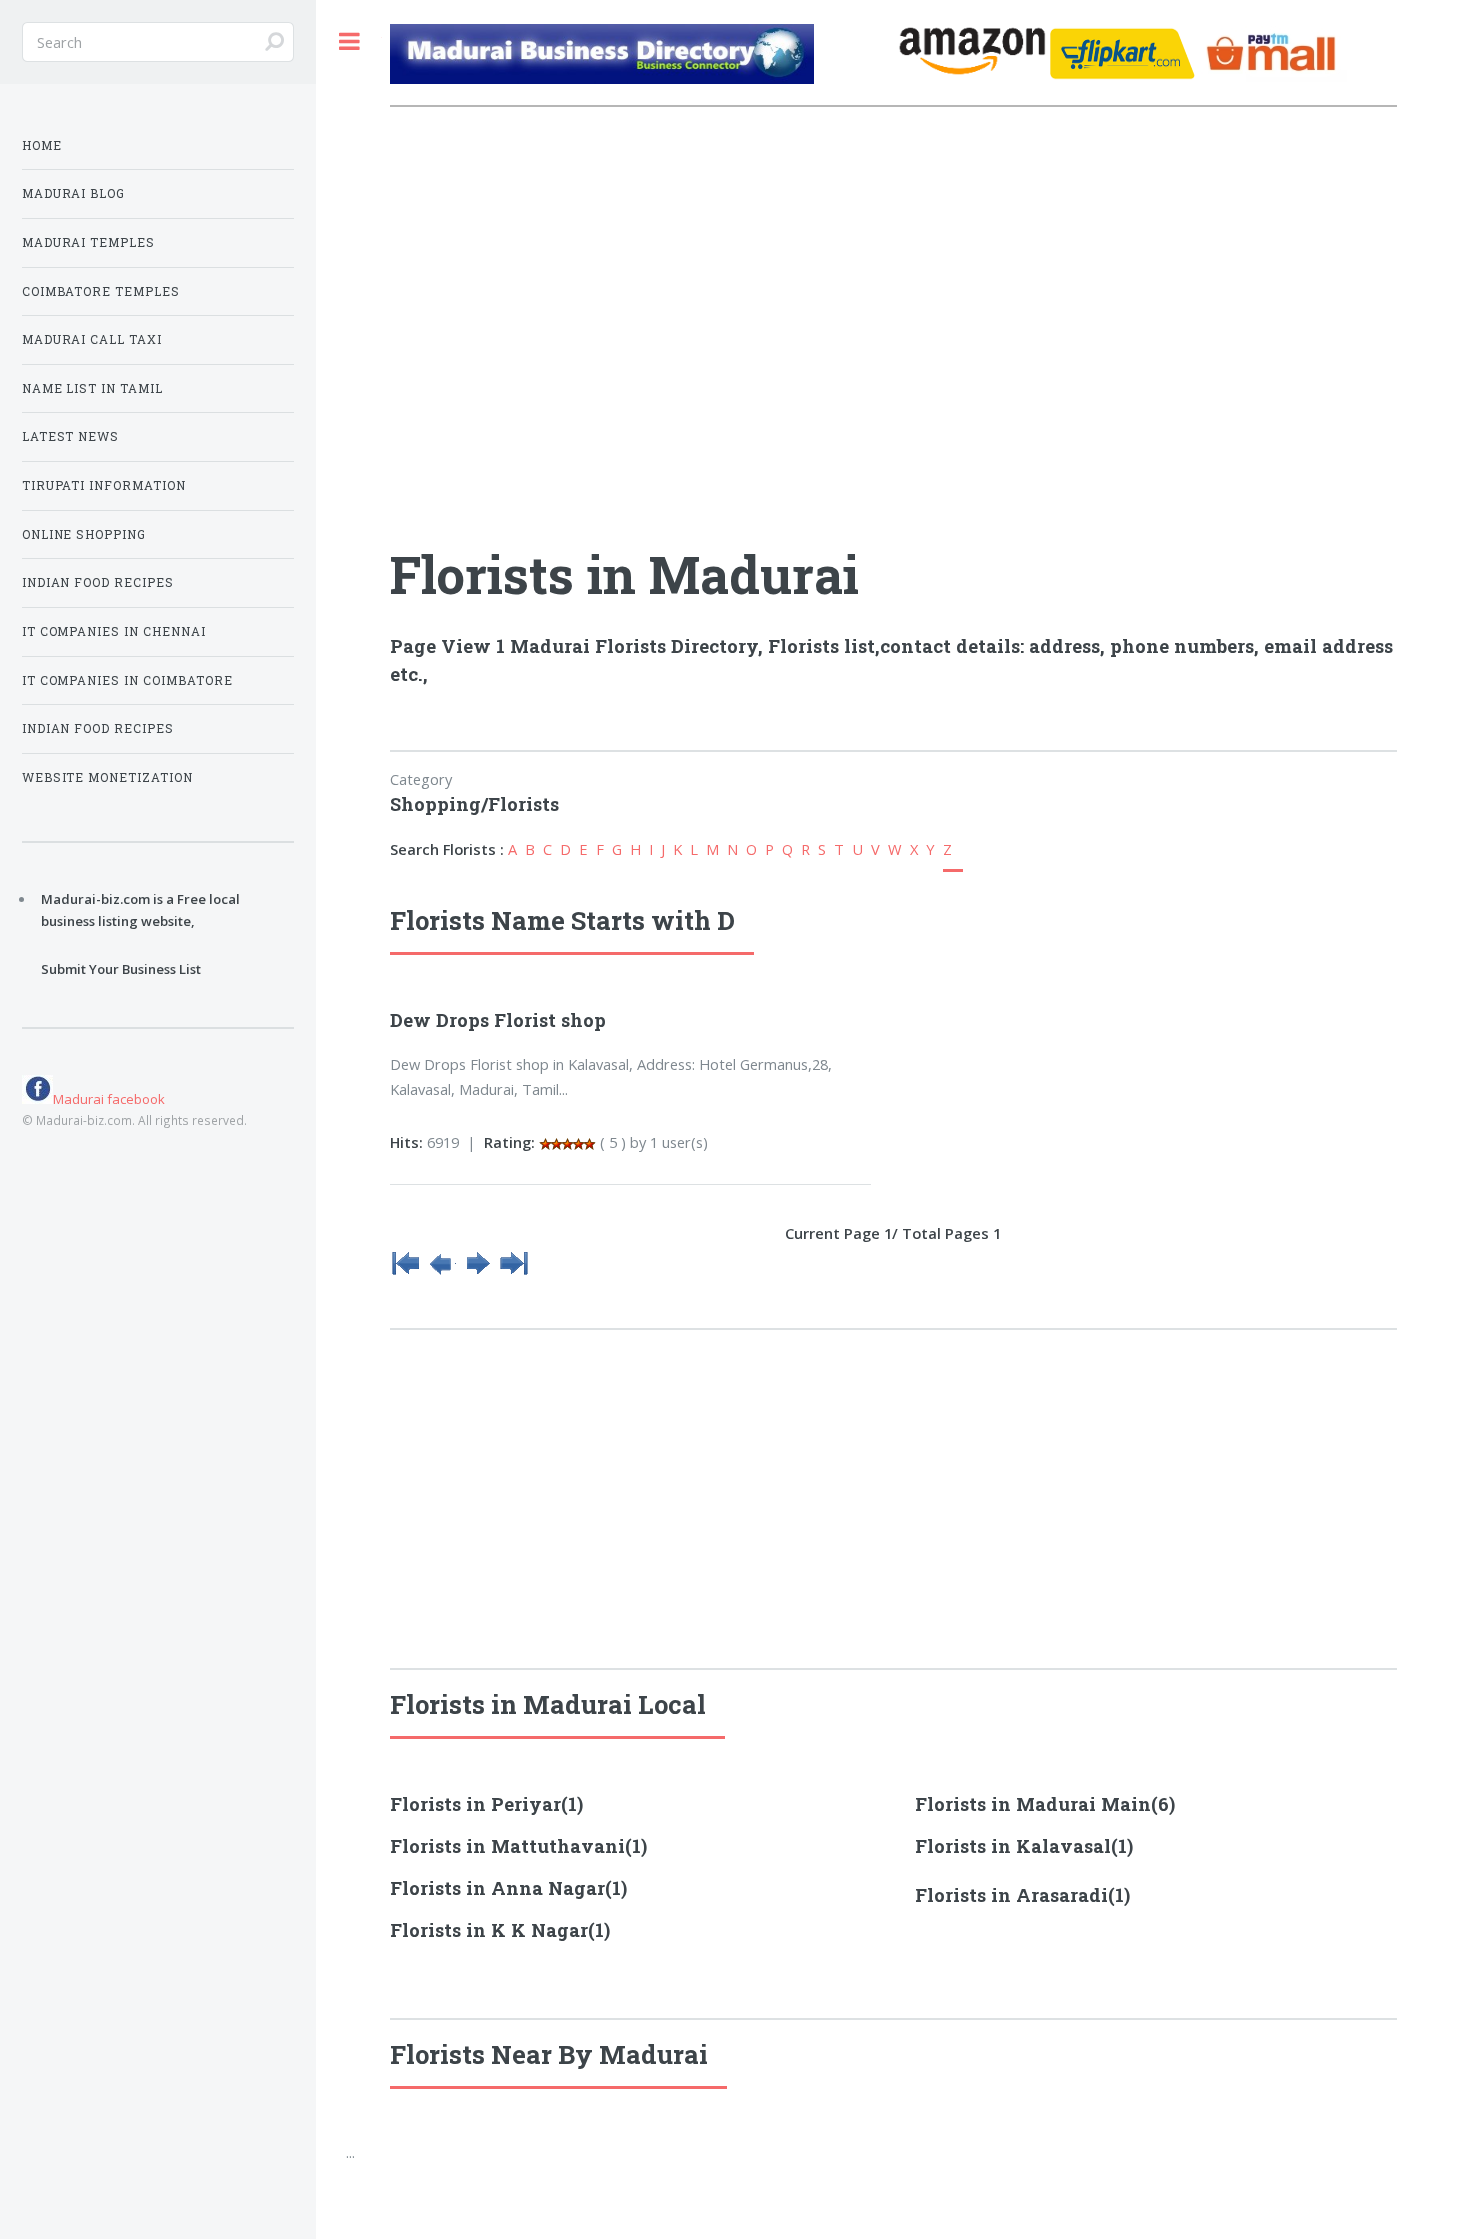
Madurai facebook (109, 1099)
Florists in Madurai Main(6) (1045, 1804)
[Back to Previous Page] (442, 1272)
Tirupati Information (104, 485)
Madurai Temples (89, 242)
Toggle (349, 41)
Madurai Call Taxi (92, 339)
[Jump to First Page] (406, 1272)
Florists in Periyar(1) (486, 1804)
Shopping (435, 804)
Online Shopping (84, 534)
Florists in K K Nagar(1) (500, 1930)
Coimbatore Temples (101, 291)
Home (42, 145)
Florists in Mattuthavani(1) (518, 1846)
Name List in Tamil (93, 388)
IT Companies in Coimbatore (128, 680)
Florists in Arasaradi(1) (1022, 1895)
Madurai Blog (74, 193)
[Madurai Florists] (639, 57)
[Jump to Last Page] (514, 1272)
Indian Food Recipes (98, 582)
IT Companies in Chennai (114, 631)
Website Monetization (108, 777)
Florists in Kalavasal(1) (1024, 1846)
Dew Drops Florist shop (498, 1020)
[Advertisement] (641, 262)
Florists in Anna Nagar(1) (508, 1888)
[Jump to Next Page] (478, 1272)
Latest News (71, 436)
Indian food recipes (98, 728)
